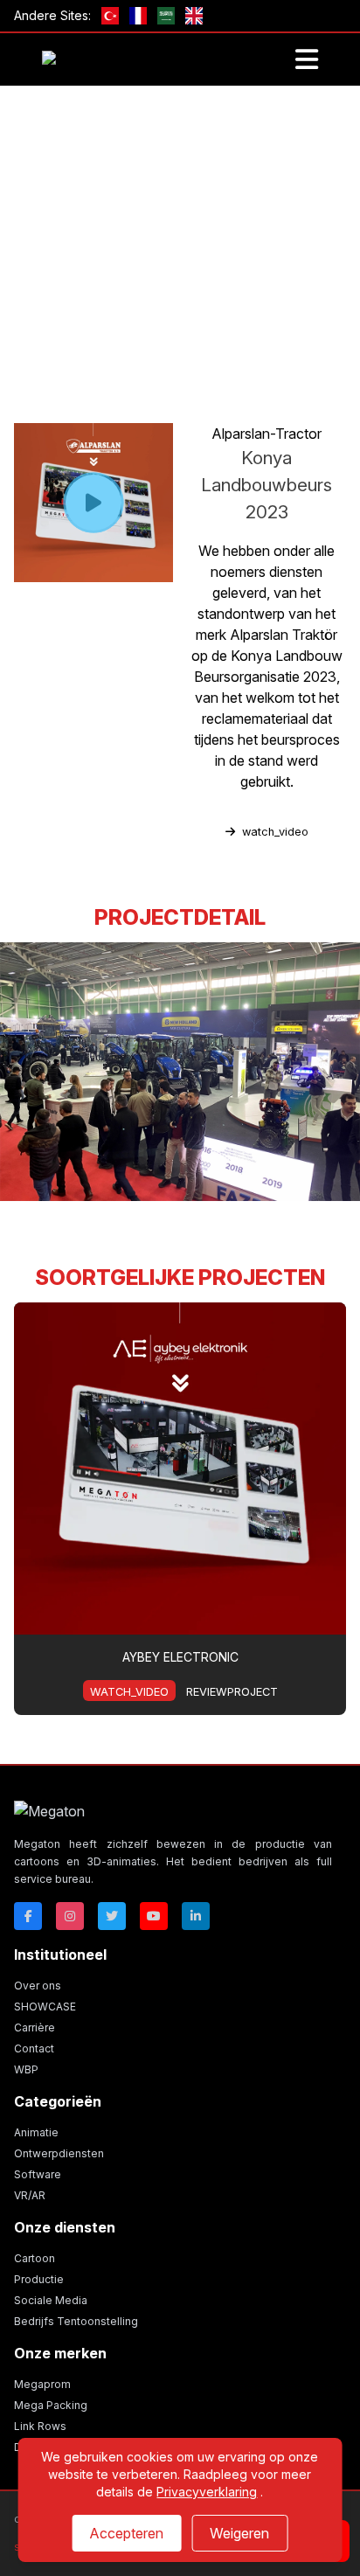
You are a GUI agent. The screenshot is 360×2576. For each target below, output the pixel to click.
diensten (79, 351)
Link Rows (40, 2426)
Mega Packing (51, 2405)
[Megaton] (173, 1811)
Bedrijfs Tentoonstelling (76, 2321)
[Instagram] (70, 1916)
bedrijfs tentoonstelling (188, 351)
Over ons (38, 1986)
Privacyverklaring (207, 2492)
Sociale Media (51, 2300)
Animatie (36, 2132)
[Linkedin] (196, 1916)
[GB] (194, 16)
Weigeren (239, 2533)
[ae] (166, 16)
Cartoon (35, 2258)
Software (38, 2174)
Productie (39, 2279)
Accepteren (126, 2533)
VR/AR (30, 2195)
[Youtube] (154, 1916)
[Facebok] (28, 1916)
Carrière (35, 2027)
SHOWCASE (45, 2007)
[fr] (138, 16)
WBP (26, 2069)
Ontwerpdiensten (59, 2153)
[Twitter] (112, 1916)
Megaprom (42, 2384)
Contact (34, 2048)
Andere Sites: (52, 15)
